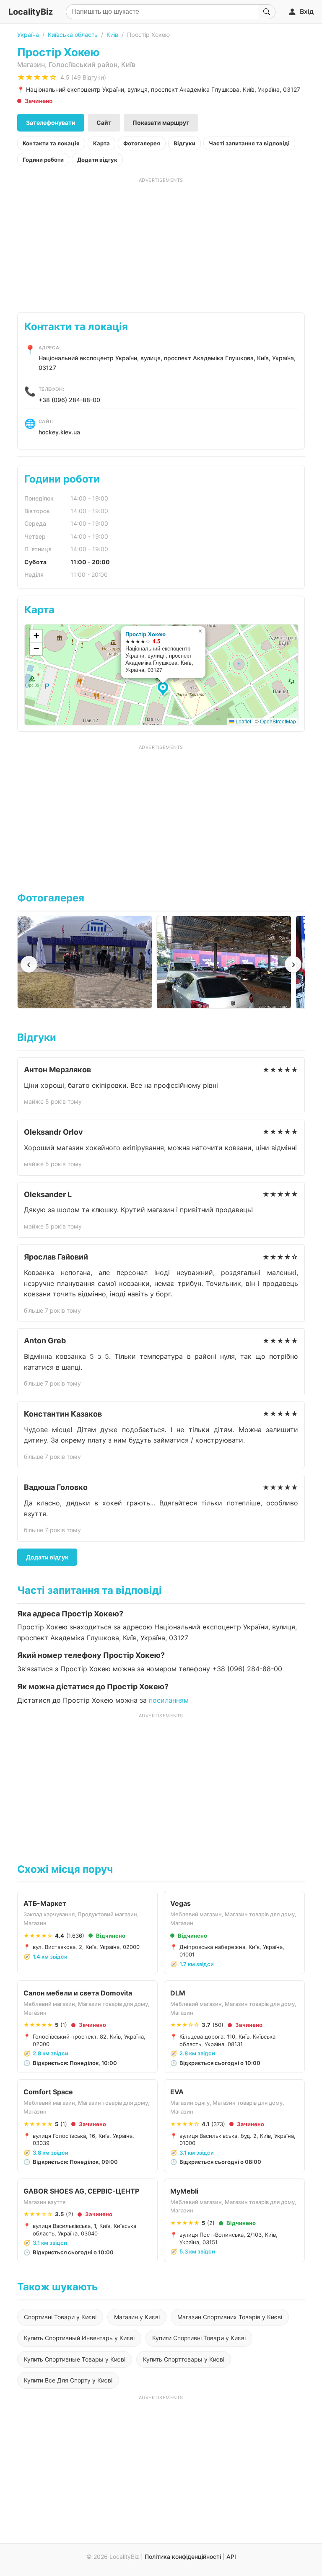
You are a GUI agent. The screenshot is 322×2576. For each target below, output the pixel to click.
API (231, 2557)
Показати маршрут (161, 123)
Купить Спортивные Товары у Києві (75, 2359)
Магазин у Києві (137, 2317)
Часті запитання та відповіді (249, 143)
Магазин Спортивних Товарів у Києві (230, 2317)
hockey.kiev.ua (59, 432)
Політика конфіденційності (183, 2557)
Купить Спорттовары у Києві (184, 2359)
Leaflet (243, 721)
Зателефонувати (51, 123)
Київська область (73, 35)
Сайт (104, 123)
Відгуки (184, 143)
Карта (101, 143)
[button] (164, 690)
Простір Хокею (145, 634)
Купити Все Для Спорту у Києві (68, 2380)
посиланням (169, 1700)
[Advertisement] (161, 242)
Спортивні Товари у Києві (60, 2317)
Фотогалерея (142, 143)
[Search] (267, 12)
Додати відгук (97, 160)
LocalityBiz (31, 12)
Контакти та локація (51, 143)
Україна (28, 35)
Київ (112, 35)
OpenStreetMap (278, 721)
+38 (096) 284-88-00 (69, 400)
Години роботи (43, 160)
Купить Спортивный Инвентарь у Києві (79, 2338)
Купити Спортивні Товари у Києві (199, 2338)
